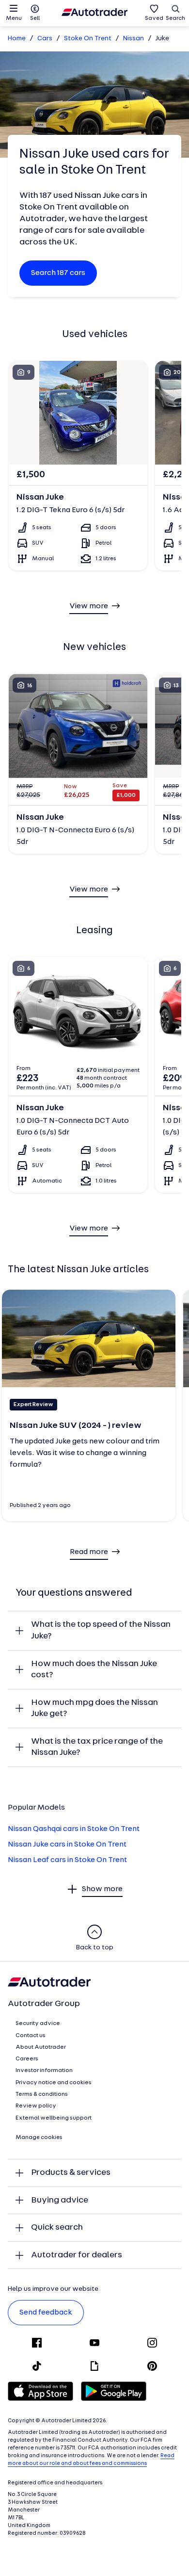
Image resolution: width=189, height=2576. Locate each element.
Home (17, 39)
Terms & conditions (42, 2094)
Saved (154, 18)
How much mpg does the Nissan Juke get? (94, 1709)
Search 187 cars (58, 273)
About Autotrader (41, 2047)
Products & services (71, 2173)
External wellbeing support (54, 2118)
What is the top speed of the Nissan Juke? (101, 1630)
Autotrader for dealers (77, 2255)
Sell (35, 18)
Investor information (44, 2071)
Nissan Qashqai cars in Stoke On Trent (74, 1829)
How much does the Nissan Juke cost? (94, 1670)
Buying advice (60, 2200)
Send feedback (46, 2313)
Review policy (36, 2106)
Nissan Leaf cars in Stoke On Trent (67, 1860)
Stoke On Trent (88, 39)
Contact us (31, 2036)
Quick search (57, 2228)
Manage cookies (39, 2138)
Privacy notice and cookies (54, 2083)
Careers (27, 2059)
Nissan (134, 39)
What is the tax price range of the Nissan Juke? (97, 1747)
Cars (45, 39)
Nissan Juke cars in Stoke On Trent (67, 1845)
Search (175, 18)
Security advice (38, 2024)
